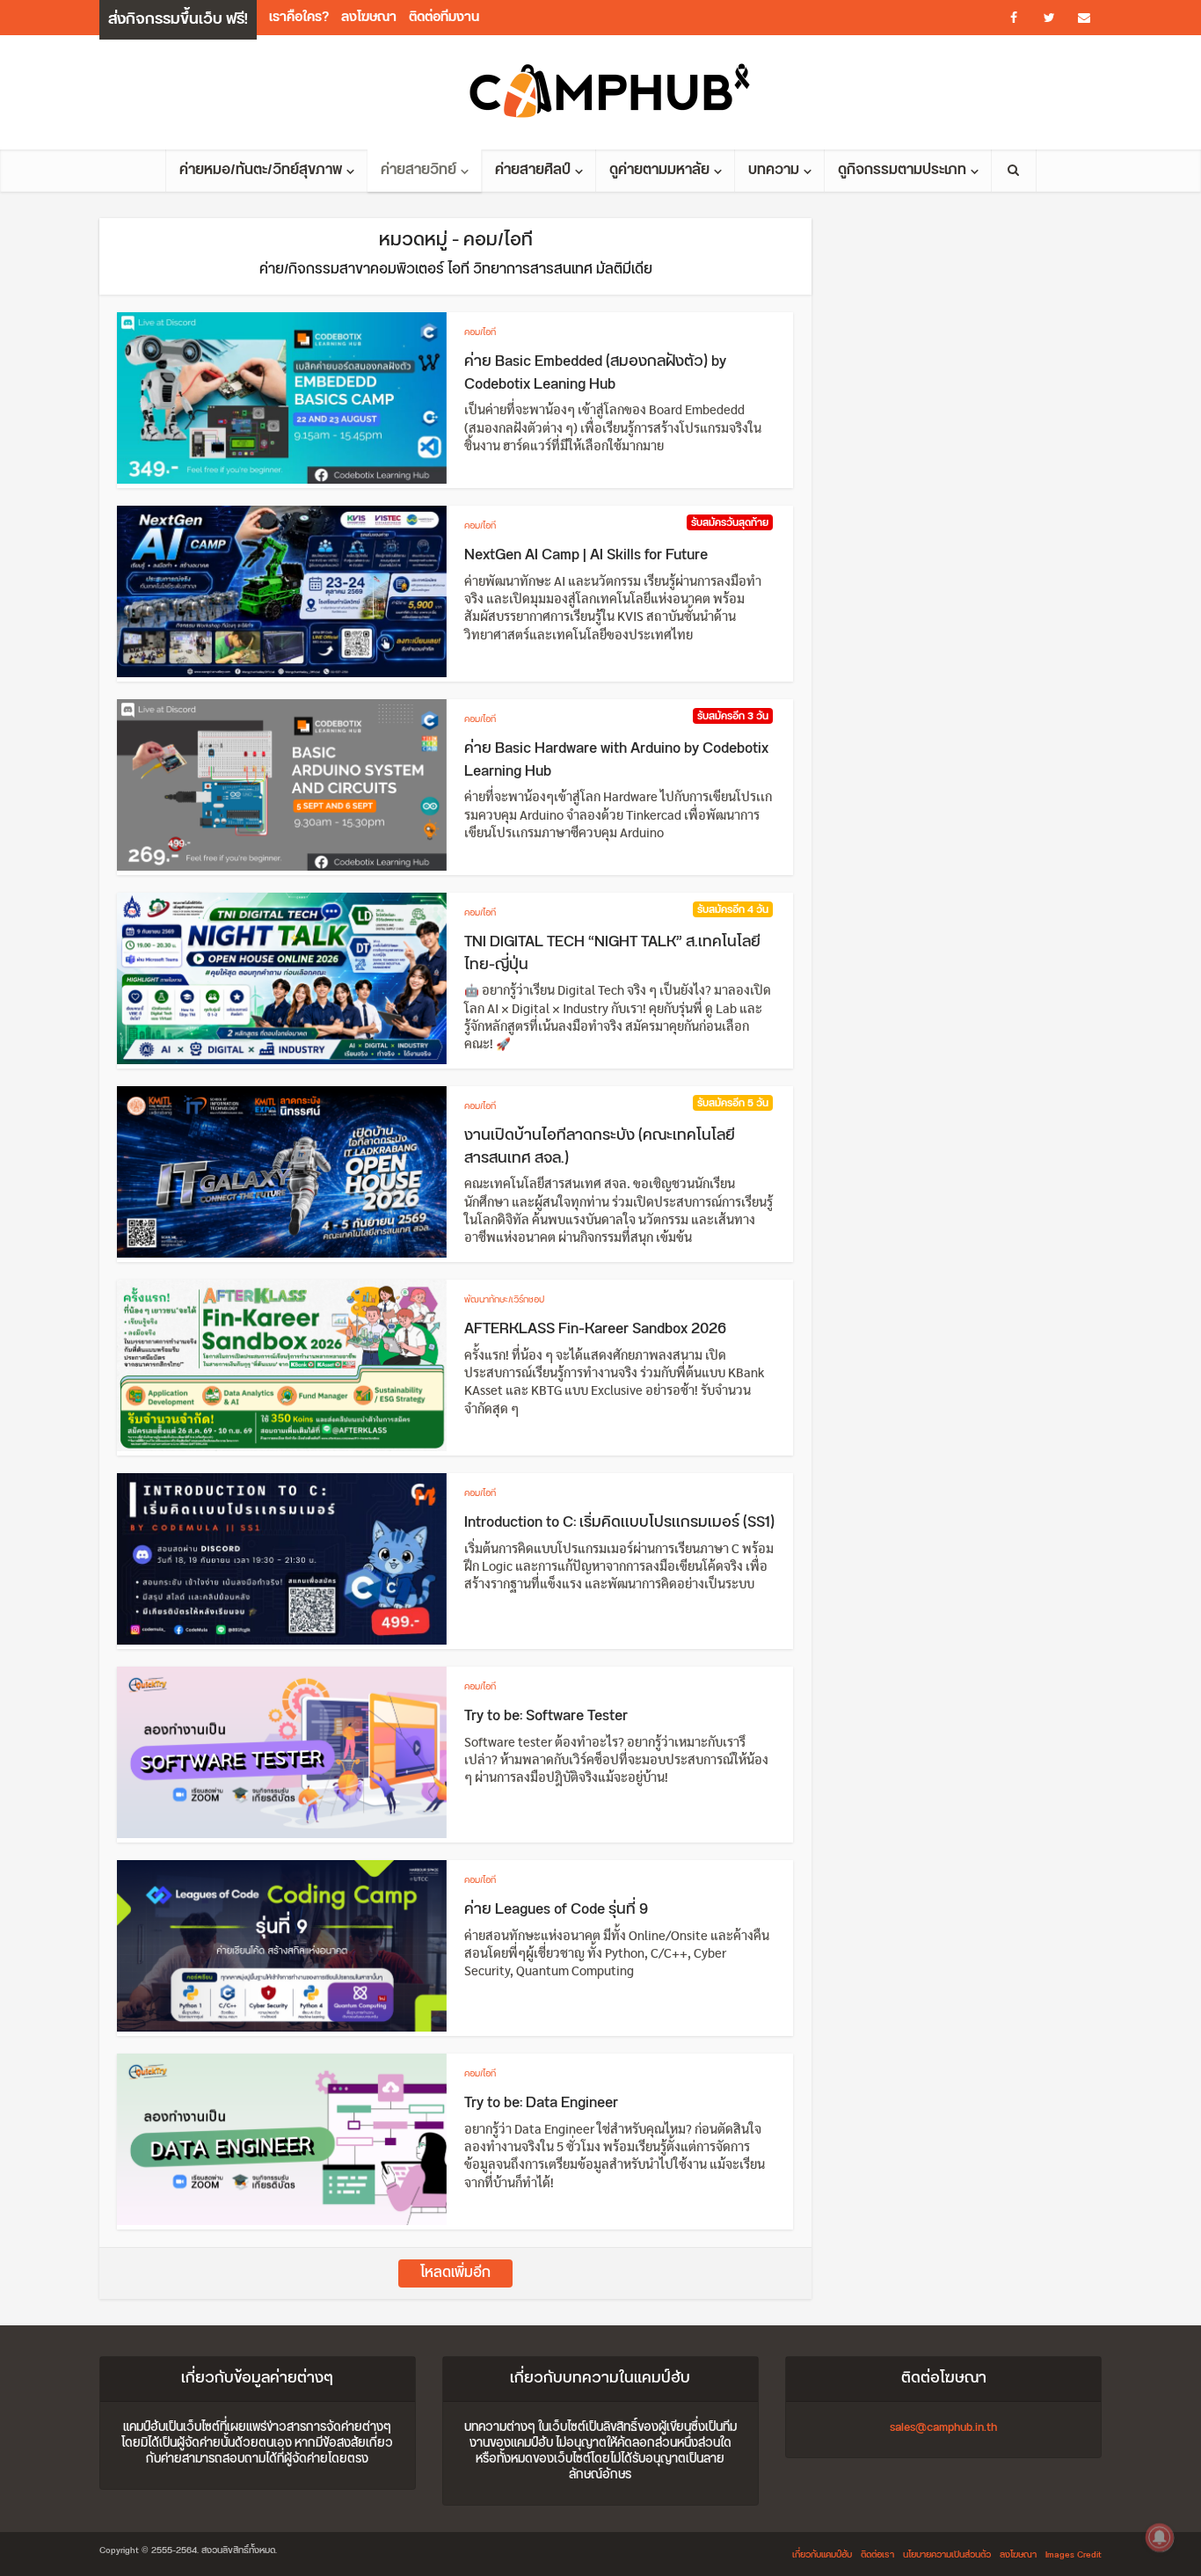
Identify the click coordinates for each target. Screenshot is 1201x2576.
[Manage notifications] (1160, 2537)
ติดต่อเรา (877, 2555)
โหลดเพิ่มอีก (455, 2273)
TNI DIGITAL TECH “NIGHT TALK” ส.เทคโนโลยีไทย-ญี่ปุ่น (612, 953)
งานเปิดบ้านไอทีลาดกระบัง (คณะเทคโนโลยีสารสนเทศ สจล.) (600, 1147)
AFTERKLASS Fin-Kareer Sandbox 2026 (595, 1329)
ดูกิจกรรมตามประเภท (902, 170)
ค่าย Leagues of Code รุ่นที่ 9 (556, 1909)
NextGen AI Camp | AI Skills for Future (586, 555)
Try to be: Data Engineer (541, 2103)
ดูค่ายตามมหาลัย (659, 170)
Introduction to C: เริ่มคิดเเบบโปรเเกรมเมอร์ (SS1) (619, 1522)
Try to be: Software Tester (546, 1716)
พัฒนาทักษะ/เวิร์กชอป (504, 1300)
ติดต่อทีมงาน (444, 17)
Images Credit (1074, 2555)
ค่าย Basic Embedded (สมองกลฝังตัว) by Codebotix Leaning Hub (595, 373)
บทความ (774, 170)
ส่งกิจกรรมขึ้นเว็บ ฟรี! (178, 19)
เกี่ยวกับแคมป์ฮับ (822, 2555)
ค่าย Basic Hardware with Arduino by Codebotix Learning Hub (616, 760)
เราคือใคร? (299, 17)
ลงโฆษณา (369, 17)
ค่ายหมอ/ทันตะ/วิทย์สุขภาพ (261, 170)
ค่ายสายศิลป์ (533, 170)
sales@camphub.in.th (943, 2427)
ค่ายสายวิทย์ (419, 170)
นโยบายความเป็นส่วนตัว (947, 2555)
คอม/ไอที (480, 332)
